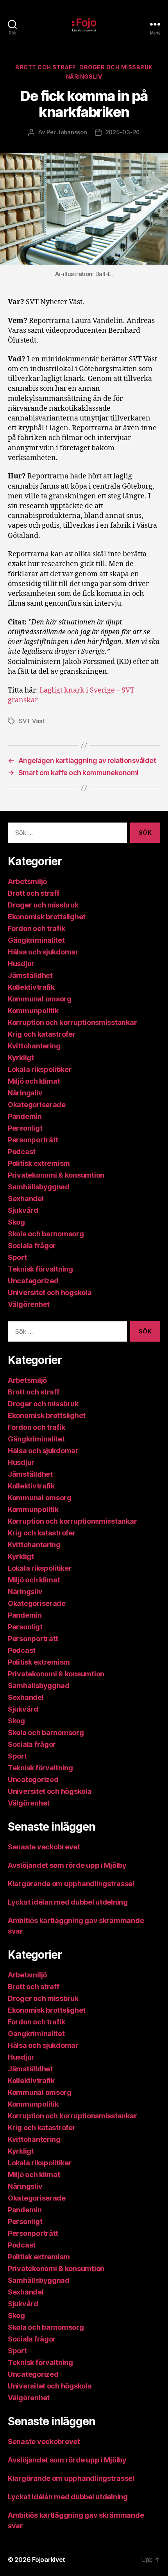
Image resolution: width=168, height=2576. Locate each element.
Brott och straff (45, 67)
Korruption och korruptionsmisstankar (72, 1022)
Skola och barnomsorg (46, 1234)
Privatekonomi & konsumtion (56, 1175)
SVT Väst (32, 721)
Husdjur (21, 964)
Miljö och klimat (34, 1081)
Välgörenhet (29, 1304)
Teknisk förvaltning (40, 1269)
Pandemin (25, 1116)
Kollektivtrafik (31, 987)
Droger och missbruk (116, 67)
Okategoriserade (37, 1105)
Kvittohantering (34, 1046)
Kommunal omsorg (40, 999)
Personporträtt (33, 1140)
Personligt (25, 1128)
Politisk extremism (39, 1163)
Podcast (22, 1152)
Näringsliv (84, 77)
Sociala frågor (32, 1246)
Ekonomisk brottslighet (47, 917)
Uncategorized (33, 1281)
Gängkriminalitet (36, 940)
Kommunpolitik (33, 1011)
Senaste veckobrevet (44, 1847)
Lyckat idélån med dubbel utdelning (69, 1902)
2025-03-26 (123, 132)
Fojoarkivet (49, 2560)
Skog (16, 1222)
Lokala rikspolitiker (40, 1069)
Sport (17, 1257)
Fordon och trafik (36, 928)
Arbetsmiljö (27, 881)
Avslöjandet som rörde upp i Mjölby (67, 1865)
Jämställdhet (30, 975)
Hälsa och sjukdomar (43, 952)
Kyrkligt (21, 1058)
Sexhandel (26, 1199)
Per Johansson (67, 132)
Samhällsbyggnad (39, 1187)
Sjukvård (23, 1210)
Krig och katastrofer (42, 1034)
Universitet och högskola (50, 1293)
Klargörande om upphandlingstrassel (71, 1884)
